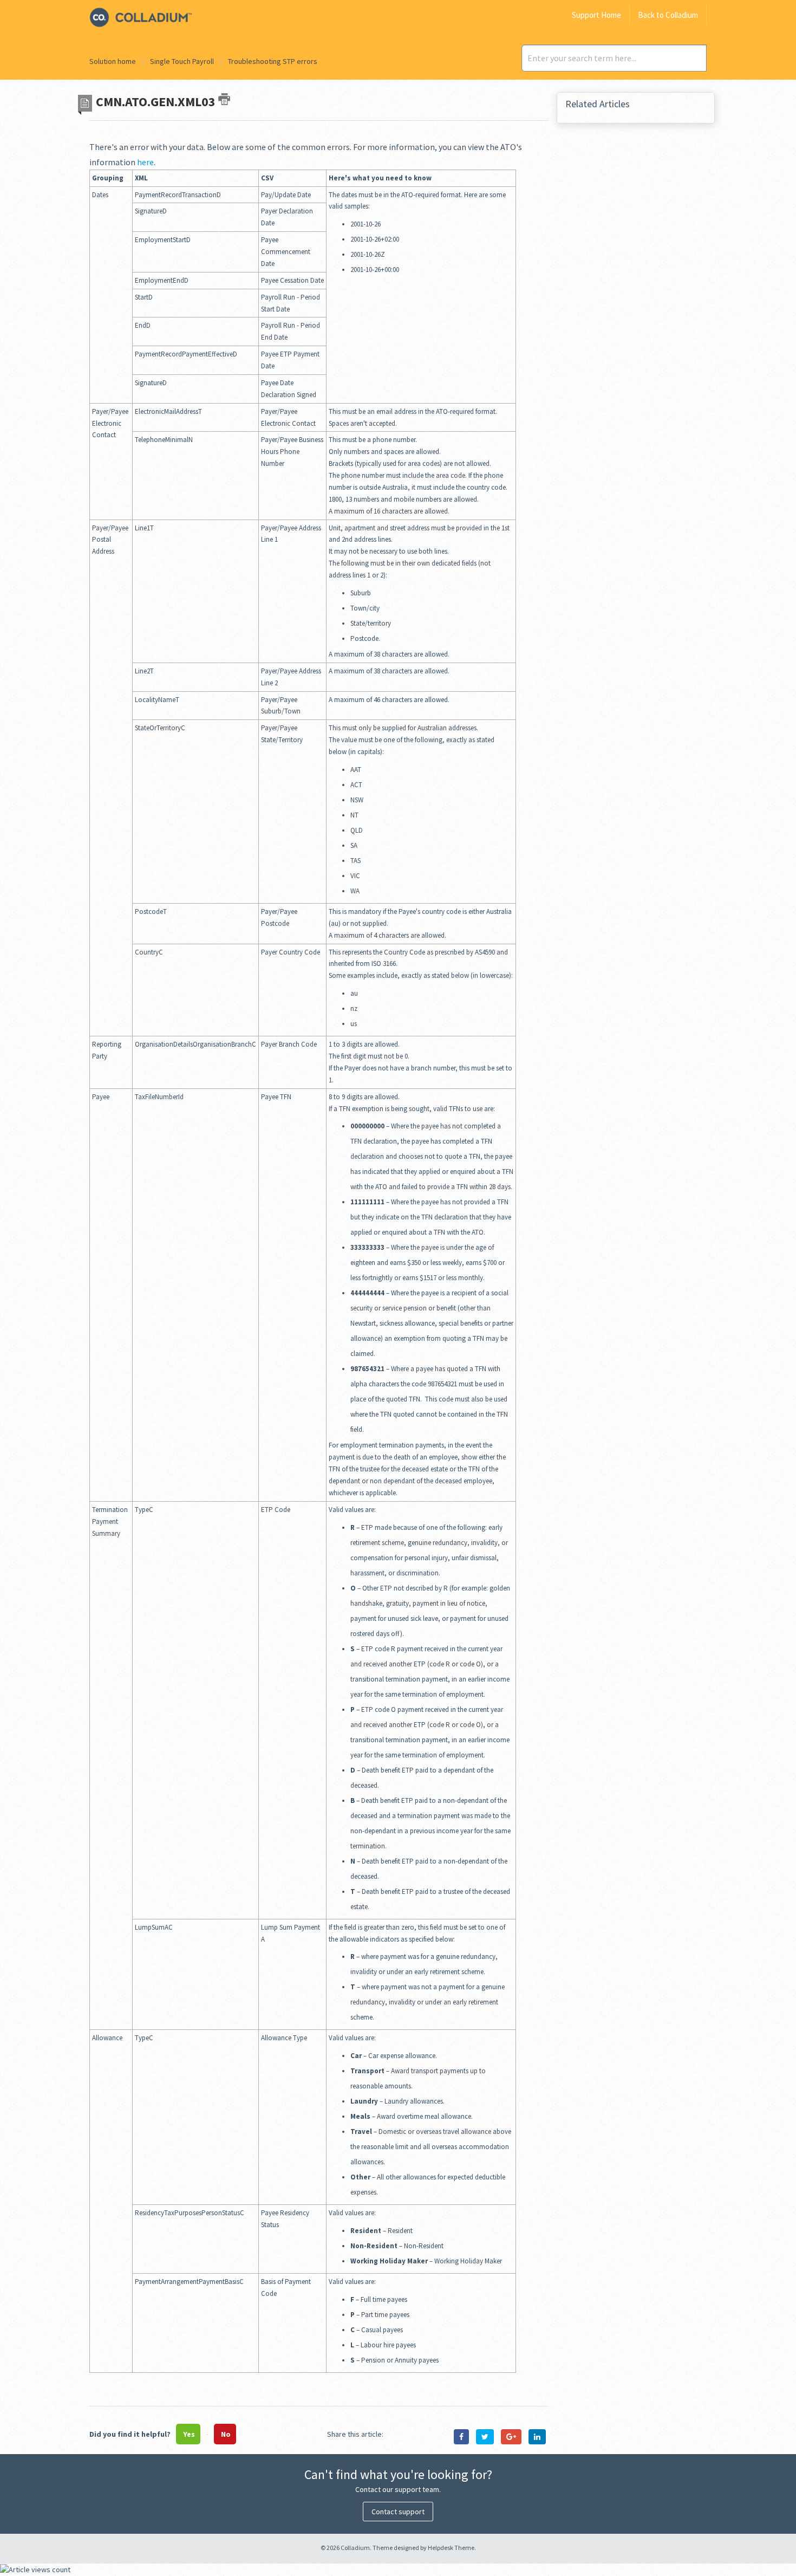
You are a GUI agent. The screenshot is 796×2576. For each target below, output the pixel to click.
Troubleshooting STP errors (273, 61)
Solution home (113, 61)
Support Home (596, 15)
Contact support (398, 2512)
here (145, 162)
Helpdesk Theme (451, 2548)
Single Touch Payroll (182, 61)
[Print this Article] (224, 99)
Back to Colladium (668, 15)
